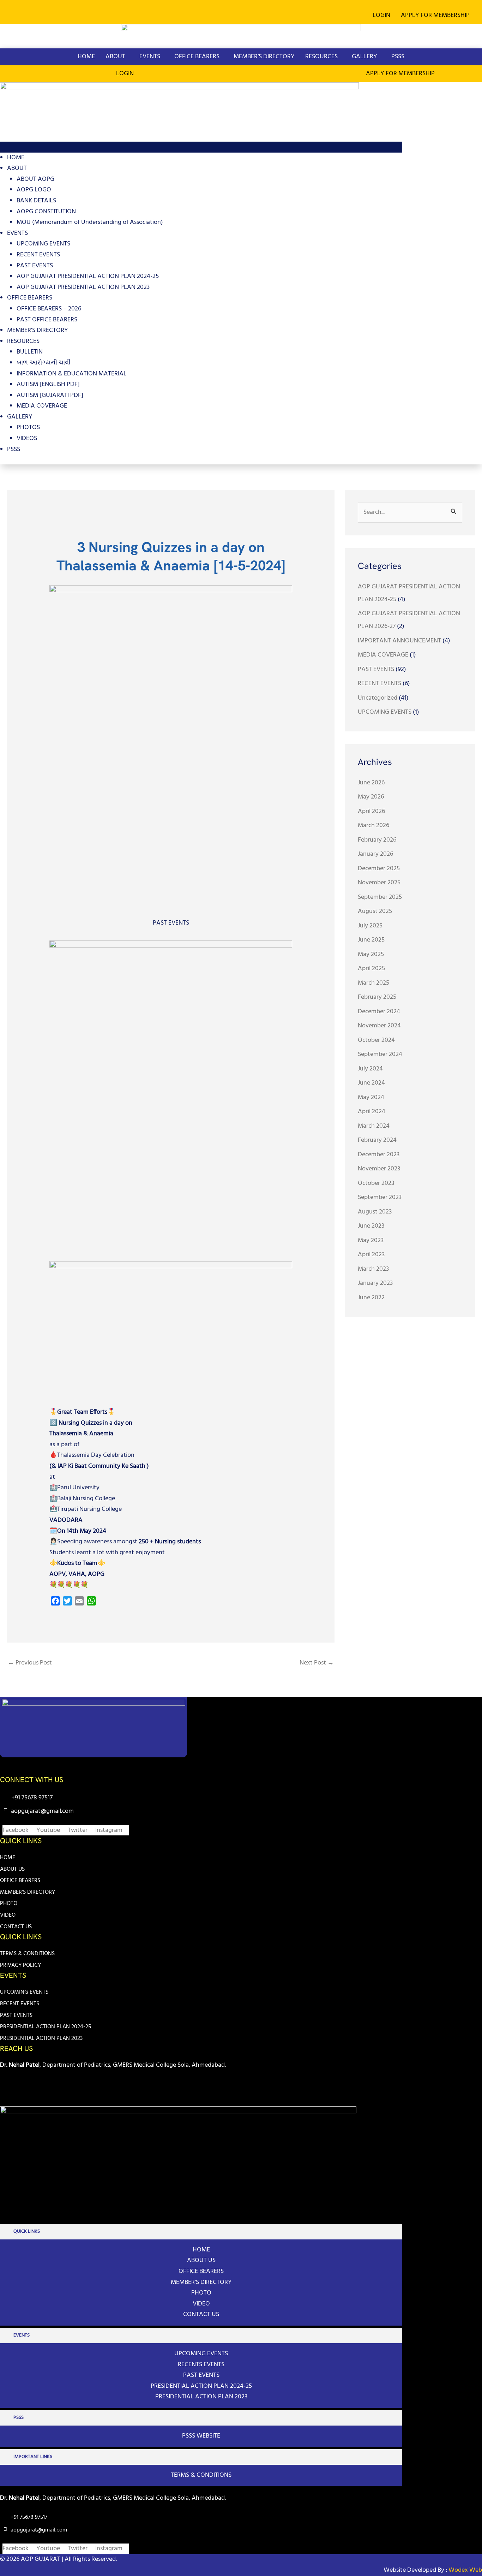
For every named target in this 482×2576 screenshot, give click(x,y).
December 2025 (379, 869)
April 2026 (371, 811)
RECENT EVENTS (38, 255)
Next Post (317, 1663)
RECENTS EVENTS (201, 2365)
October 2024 (376, 1040)
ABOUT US (12, 1869)
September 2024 (380, 1054)
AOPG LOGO (34, 190)
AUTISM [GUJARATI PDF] (50, 395)
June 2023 (371, 1226)
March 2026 (373, 826)
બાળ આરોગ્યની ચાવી (44, 363)
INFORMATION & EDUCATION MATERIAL (72, 374)
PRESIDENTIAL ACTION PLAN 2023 (41, 2038)
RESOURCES (321, 57)
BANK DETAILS (36, 201)
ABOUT (115, 57)
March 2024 (374, 1126)
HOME (86, 57)
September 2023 (380, 1197)
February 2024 (377, 1140)
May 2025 (371, 954)
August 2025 (375, 911)
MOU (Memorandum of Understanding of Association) (90, 222)
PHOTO (9, 1904)
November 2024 (379, 1026)
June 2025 (371, 940)
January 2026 (375, 854)
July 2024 (370, 1069)
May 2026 (371, 797)
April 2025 (371, 969)
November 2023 (379, 1169)
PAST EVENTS (35, 266)
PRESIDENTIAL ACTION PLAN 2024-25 (46, 2027)
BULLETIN (30, 352)
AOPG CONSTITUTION (46, 212)
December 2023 (379, 1155)
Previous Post (30, 1663)
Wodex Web (465, 2570)
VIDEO (8, 1915)
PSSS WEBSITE (201, 2436)
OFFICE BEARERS (197, 57)
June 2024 (371, 1083)
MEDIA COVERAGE (42, 406)
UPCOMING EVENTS (43, 244)
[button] (437, 16)
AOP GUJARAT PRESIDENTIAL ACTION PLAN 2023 (83, 287)
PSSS (398, 57)
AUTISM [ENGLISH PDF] (48, 384)
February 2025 (377, 997)
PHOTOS (28, 428)
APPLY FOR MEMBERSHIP (435, 15)
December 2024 (379, 1012)
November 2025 (379, 883)
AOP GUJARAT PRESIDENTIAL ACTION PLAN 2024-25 (88, 276)
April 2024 (372, 1112)
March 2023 (373, 1269)
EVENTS (150, 57)
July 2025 (370, 926)
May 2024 (371, 1097)
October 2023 (376, 1183)
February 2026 (377, 840)
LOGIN (381, 15)
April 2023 (371, 1255)
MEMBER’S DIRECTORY (264, 57)
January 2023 (375, 1283)
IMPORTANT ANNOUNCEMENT (399, 641)
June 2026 (371, 783)
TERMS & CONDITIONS (27, 1954)
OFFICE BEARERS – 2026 (49, 309)
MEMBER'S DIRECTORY (28, 1892)
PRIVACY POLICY (20, 1965)
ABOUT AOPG (35, 179)
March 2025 (373, 983)
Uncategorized (378, 698)
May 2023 (371, 1240)
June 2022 (371, 1298)
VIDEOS (27, 438)
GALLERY (364, 57)
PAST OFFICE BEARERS (47, 320)
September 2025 (380, 897)
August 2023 (375, 1212)
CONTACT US (16, 1927)
